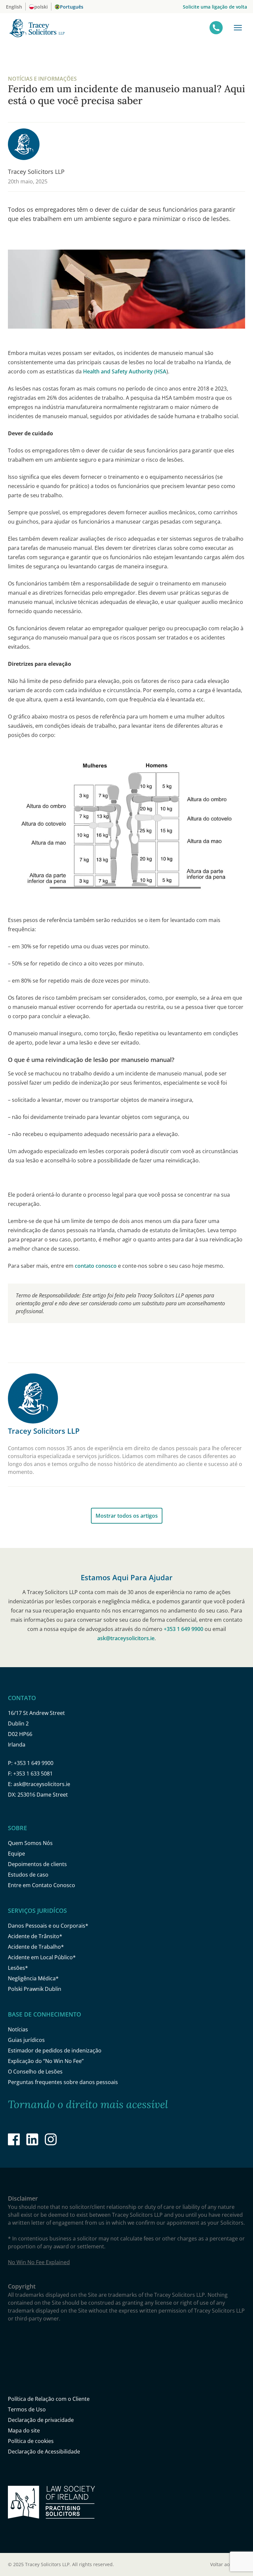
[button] (238, 28)
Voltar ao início (228, 2564)
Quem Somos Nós (30, 1843)
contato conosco (96, 1266)
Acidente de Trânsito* (35, 1936)
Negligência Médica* (33, 1978)
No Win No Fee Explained (39, 2262)
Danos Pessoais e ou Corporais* (48, 1926)
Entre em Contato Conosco (42, 1885)
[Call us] (216, 28)
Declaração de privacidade (41, 2420)
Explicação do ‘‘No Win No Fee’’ (46, 2061)
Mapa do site (24, 2430)
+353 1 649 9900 (183, 1629)
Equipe (16, 1854)
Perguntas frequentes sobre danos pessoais (63, 2082)
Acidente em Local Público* (42, 1957)
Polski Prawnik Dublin (35, 1989)
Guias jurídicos (26, 2040)
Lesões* (18, 1968)
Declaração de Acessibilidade (44, 2452)
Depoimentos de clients (37, 1864)
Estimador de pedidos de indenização (55, 2050)
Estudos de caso (28, 1875)
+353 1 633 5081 (33, 1774)
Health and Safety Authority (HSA (125, 371)
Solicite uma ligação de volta (215, 7)
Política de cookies (31, 2441)
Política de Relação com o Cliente (49, 2399)
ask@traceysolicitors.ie (126, 1638)
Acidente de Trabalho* (36, 1947)
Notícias (18, 2029)
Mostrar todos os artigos (127, 1516)
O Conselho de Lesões (35, 2072)
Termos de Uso (27, 2409)
